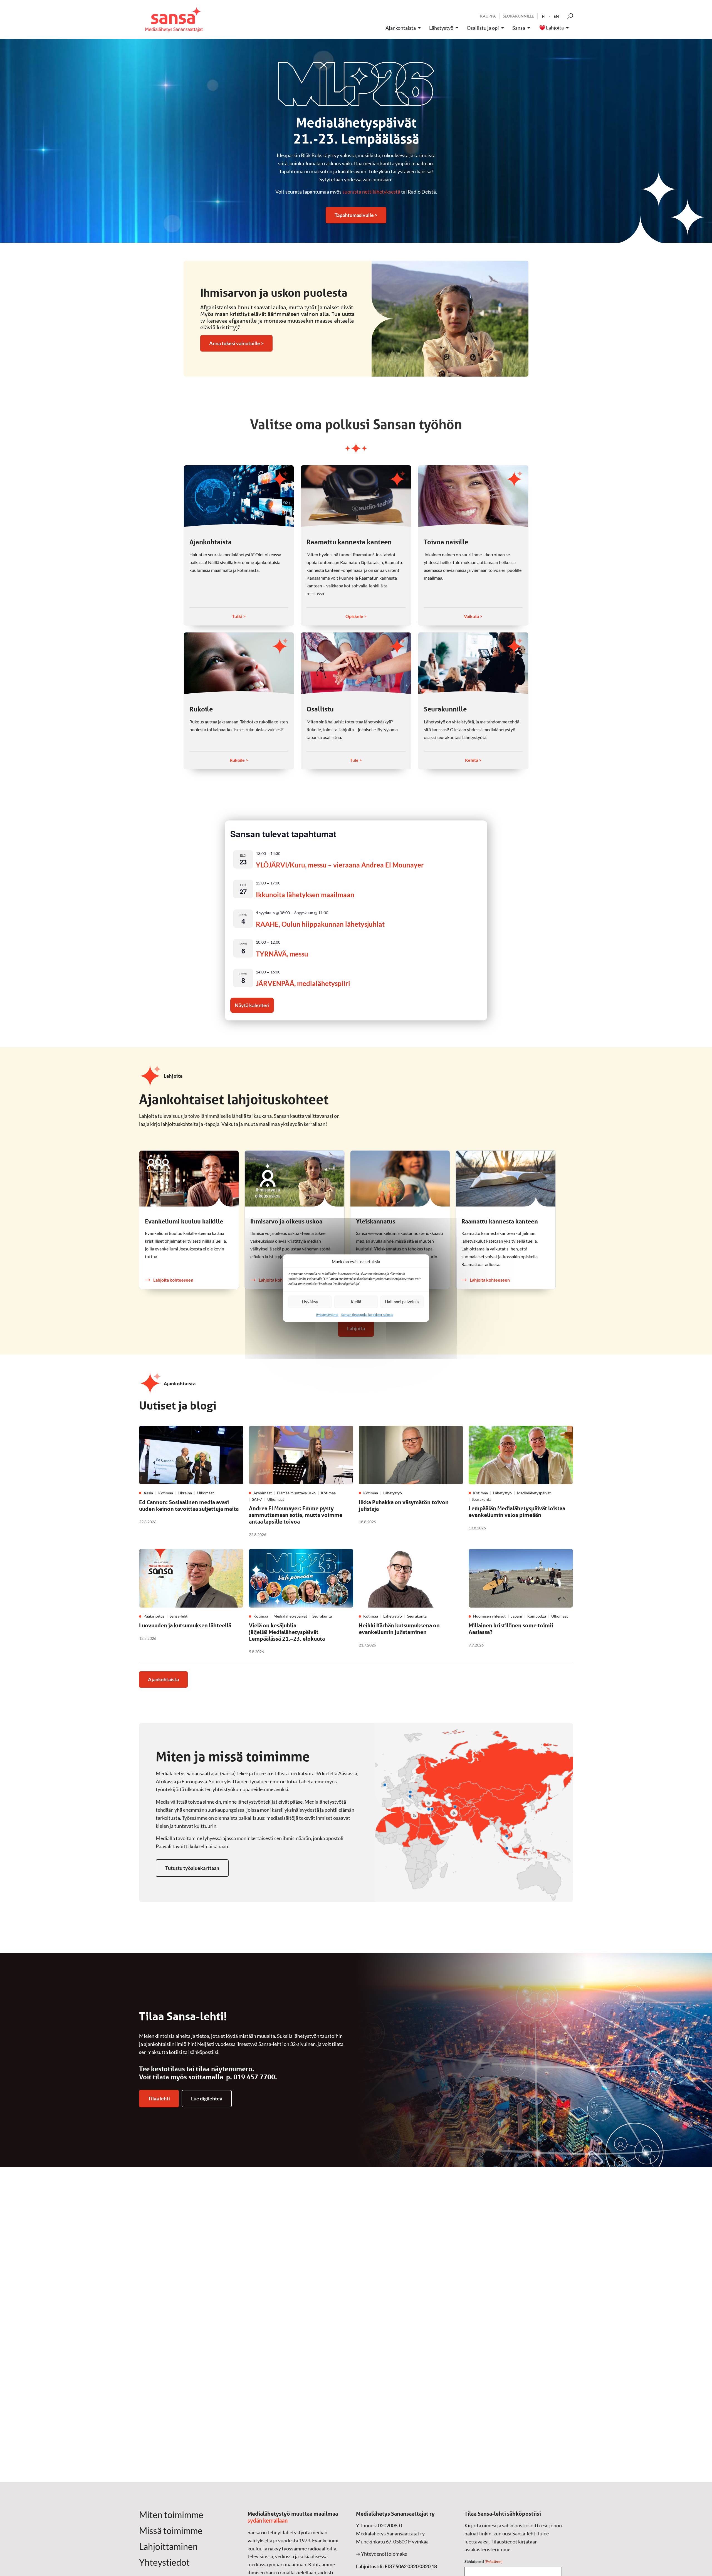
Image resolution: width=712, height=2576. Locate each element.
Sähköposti (484, 2561)
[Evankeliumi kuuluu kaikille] (189, 1179)
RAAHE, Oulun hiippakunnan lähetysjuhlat (320, 924)
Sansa (519, 28)
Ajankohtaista (401, 28)
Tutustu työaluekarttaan (192, 1868)
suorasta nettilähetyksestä (371, 192)
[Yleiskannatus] (400, 1179)
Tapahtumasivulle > (356, 215)
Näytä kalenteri (252, 1005)
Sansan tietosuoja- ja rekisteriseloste (367, 1315)
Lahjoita (555, 28)
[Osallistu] (356, 663)
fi (544, 16)
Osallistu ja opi (483, 28)
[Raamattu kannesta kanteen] (356, 496)
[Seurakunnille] (473, 663)
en (556, 16)
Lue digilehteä (207, 2098)
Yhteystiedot (164, 2562)
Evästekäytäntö (327, 1315)
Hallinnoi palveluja (402, 1302)
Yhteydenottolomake (384, 2554)
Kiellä (356, 1302)
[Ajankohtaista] (239, 496)
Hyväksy (310, 1302)
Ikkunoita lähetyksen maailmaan (305, 895)
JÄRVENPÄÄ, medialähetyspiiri (303, 983)
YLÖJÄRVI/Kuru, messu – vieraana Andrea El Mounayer (340, 865)
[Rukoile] (239, 663)
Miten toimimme (171, 2515)
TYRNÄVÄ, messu (282, 954)
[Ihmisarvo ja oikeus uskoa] (294, 1179)
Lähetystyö (441, 28)
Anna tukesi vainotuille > (236, 343)
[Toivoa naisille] (473, 496)
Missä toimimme (171, 2531)
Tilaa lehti (159, 2098)
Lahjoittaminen (168, 2547)
